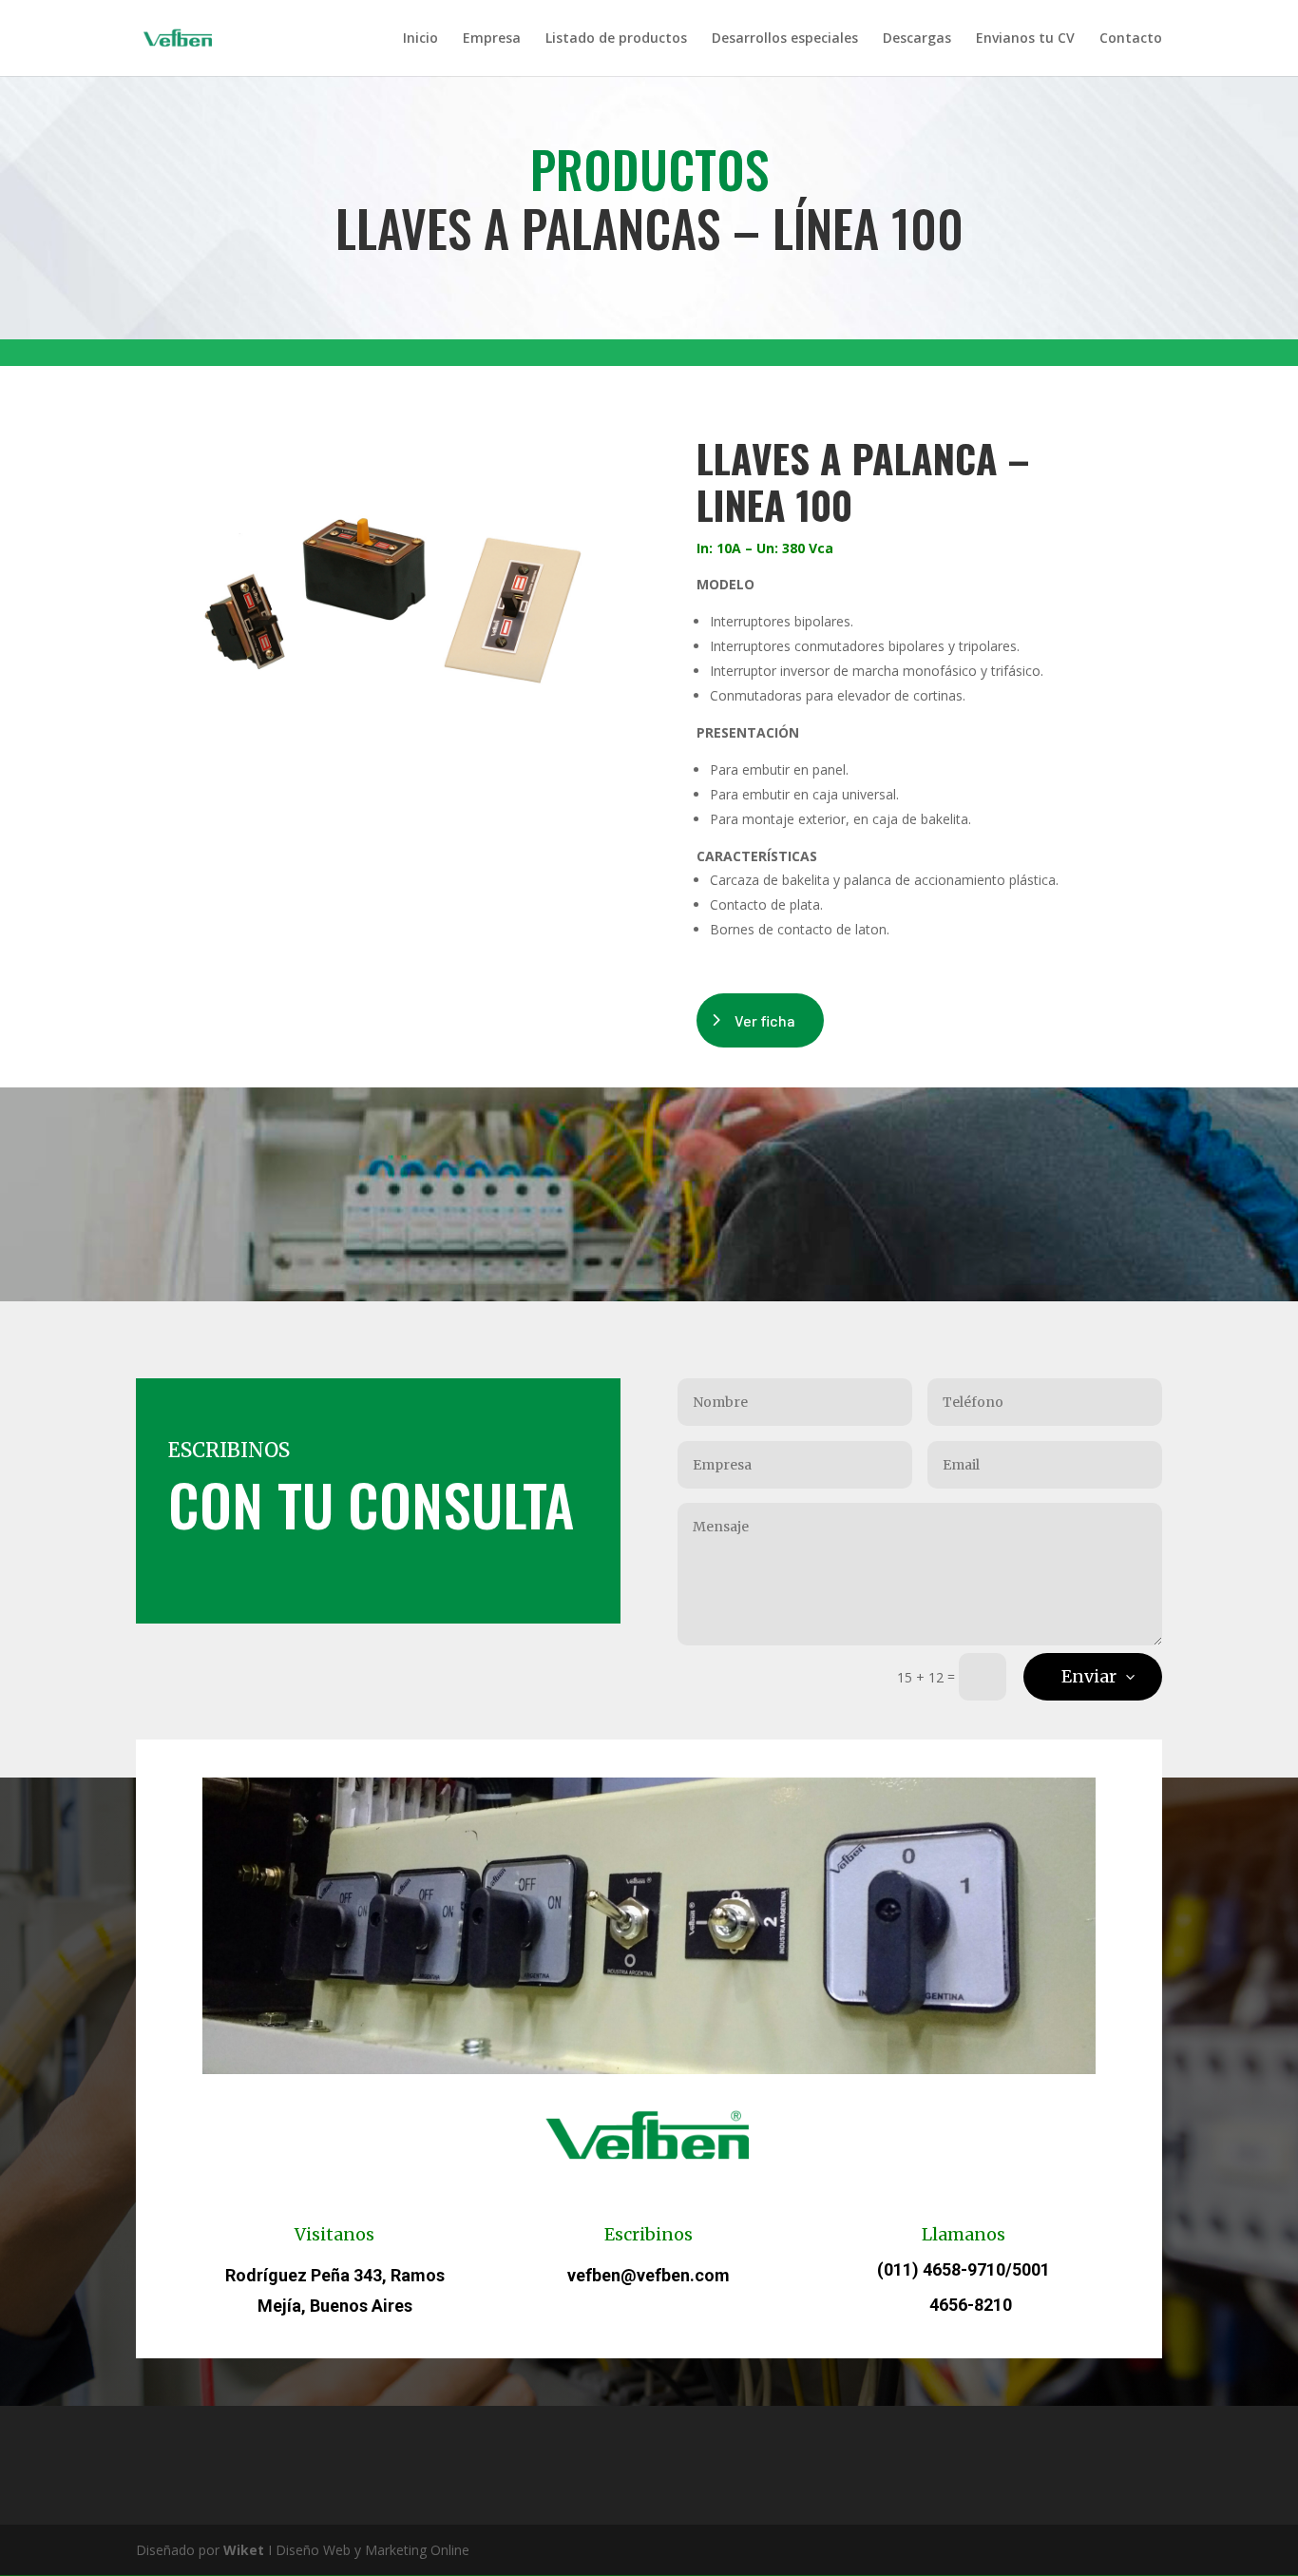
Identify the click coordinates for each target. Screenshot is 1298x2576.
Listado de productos (616, 39)
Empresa (492, 39)
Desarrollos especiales (785, 39)
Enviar (1089, 1676)
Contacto (1131, 39)
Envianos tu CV (1025, 39)
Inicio (420, 39)
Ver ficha (765, 1020)
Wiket (244, 2550)
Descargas (917, 39)
